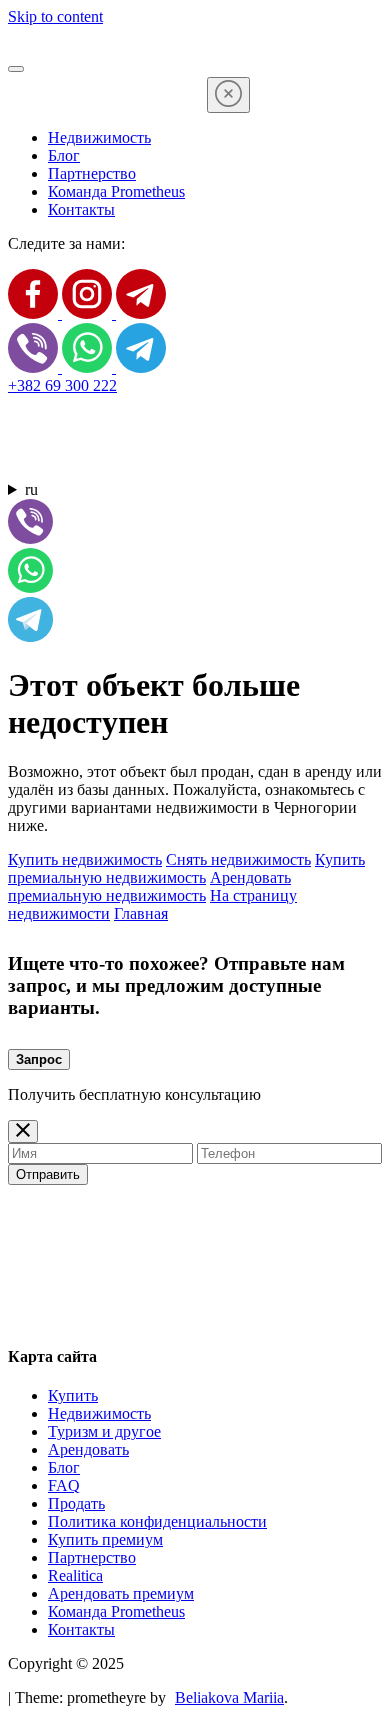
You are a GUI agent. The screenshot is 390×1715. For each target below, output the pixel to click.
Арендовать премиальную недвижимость (149, 886)
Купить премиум (105, 1539)
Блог (64, 155)
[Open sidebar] (16, 69)
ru (31, 489)
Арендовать (88, 1449)
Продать (76, 1503)
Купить (73, 1395)
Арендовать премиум (121, 1593)
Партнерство (92, 173)
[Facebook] (35, 313)
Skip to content (55, 16)
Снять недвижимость (238, 859)
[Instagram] (89, 313)
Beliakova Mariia (229, 1697)
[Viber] (35, 367)
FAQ (64, 1485)
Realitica (75, 1575)
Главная (141, 913)
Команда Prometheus (116, 191)
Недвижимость (99, 137)
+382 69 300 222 (62, 385)
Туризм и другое (104, 1431)
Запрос (39, 1059)
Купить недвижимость (85, 859)
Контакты (81, 209)
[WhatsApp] (89, 367)
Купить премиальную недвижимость (186, 868)
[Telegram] (141, 313)
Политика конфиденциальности (157, 1521)
